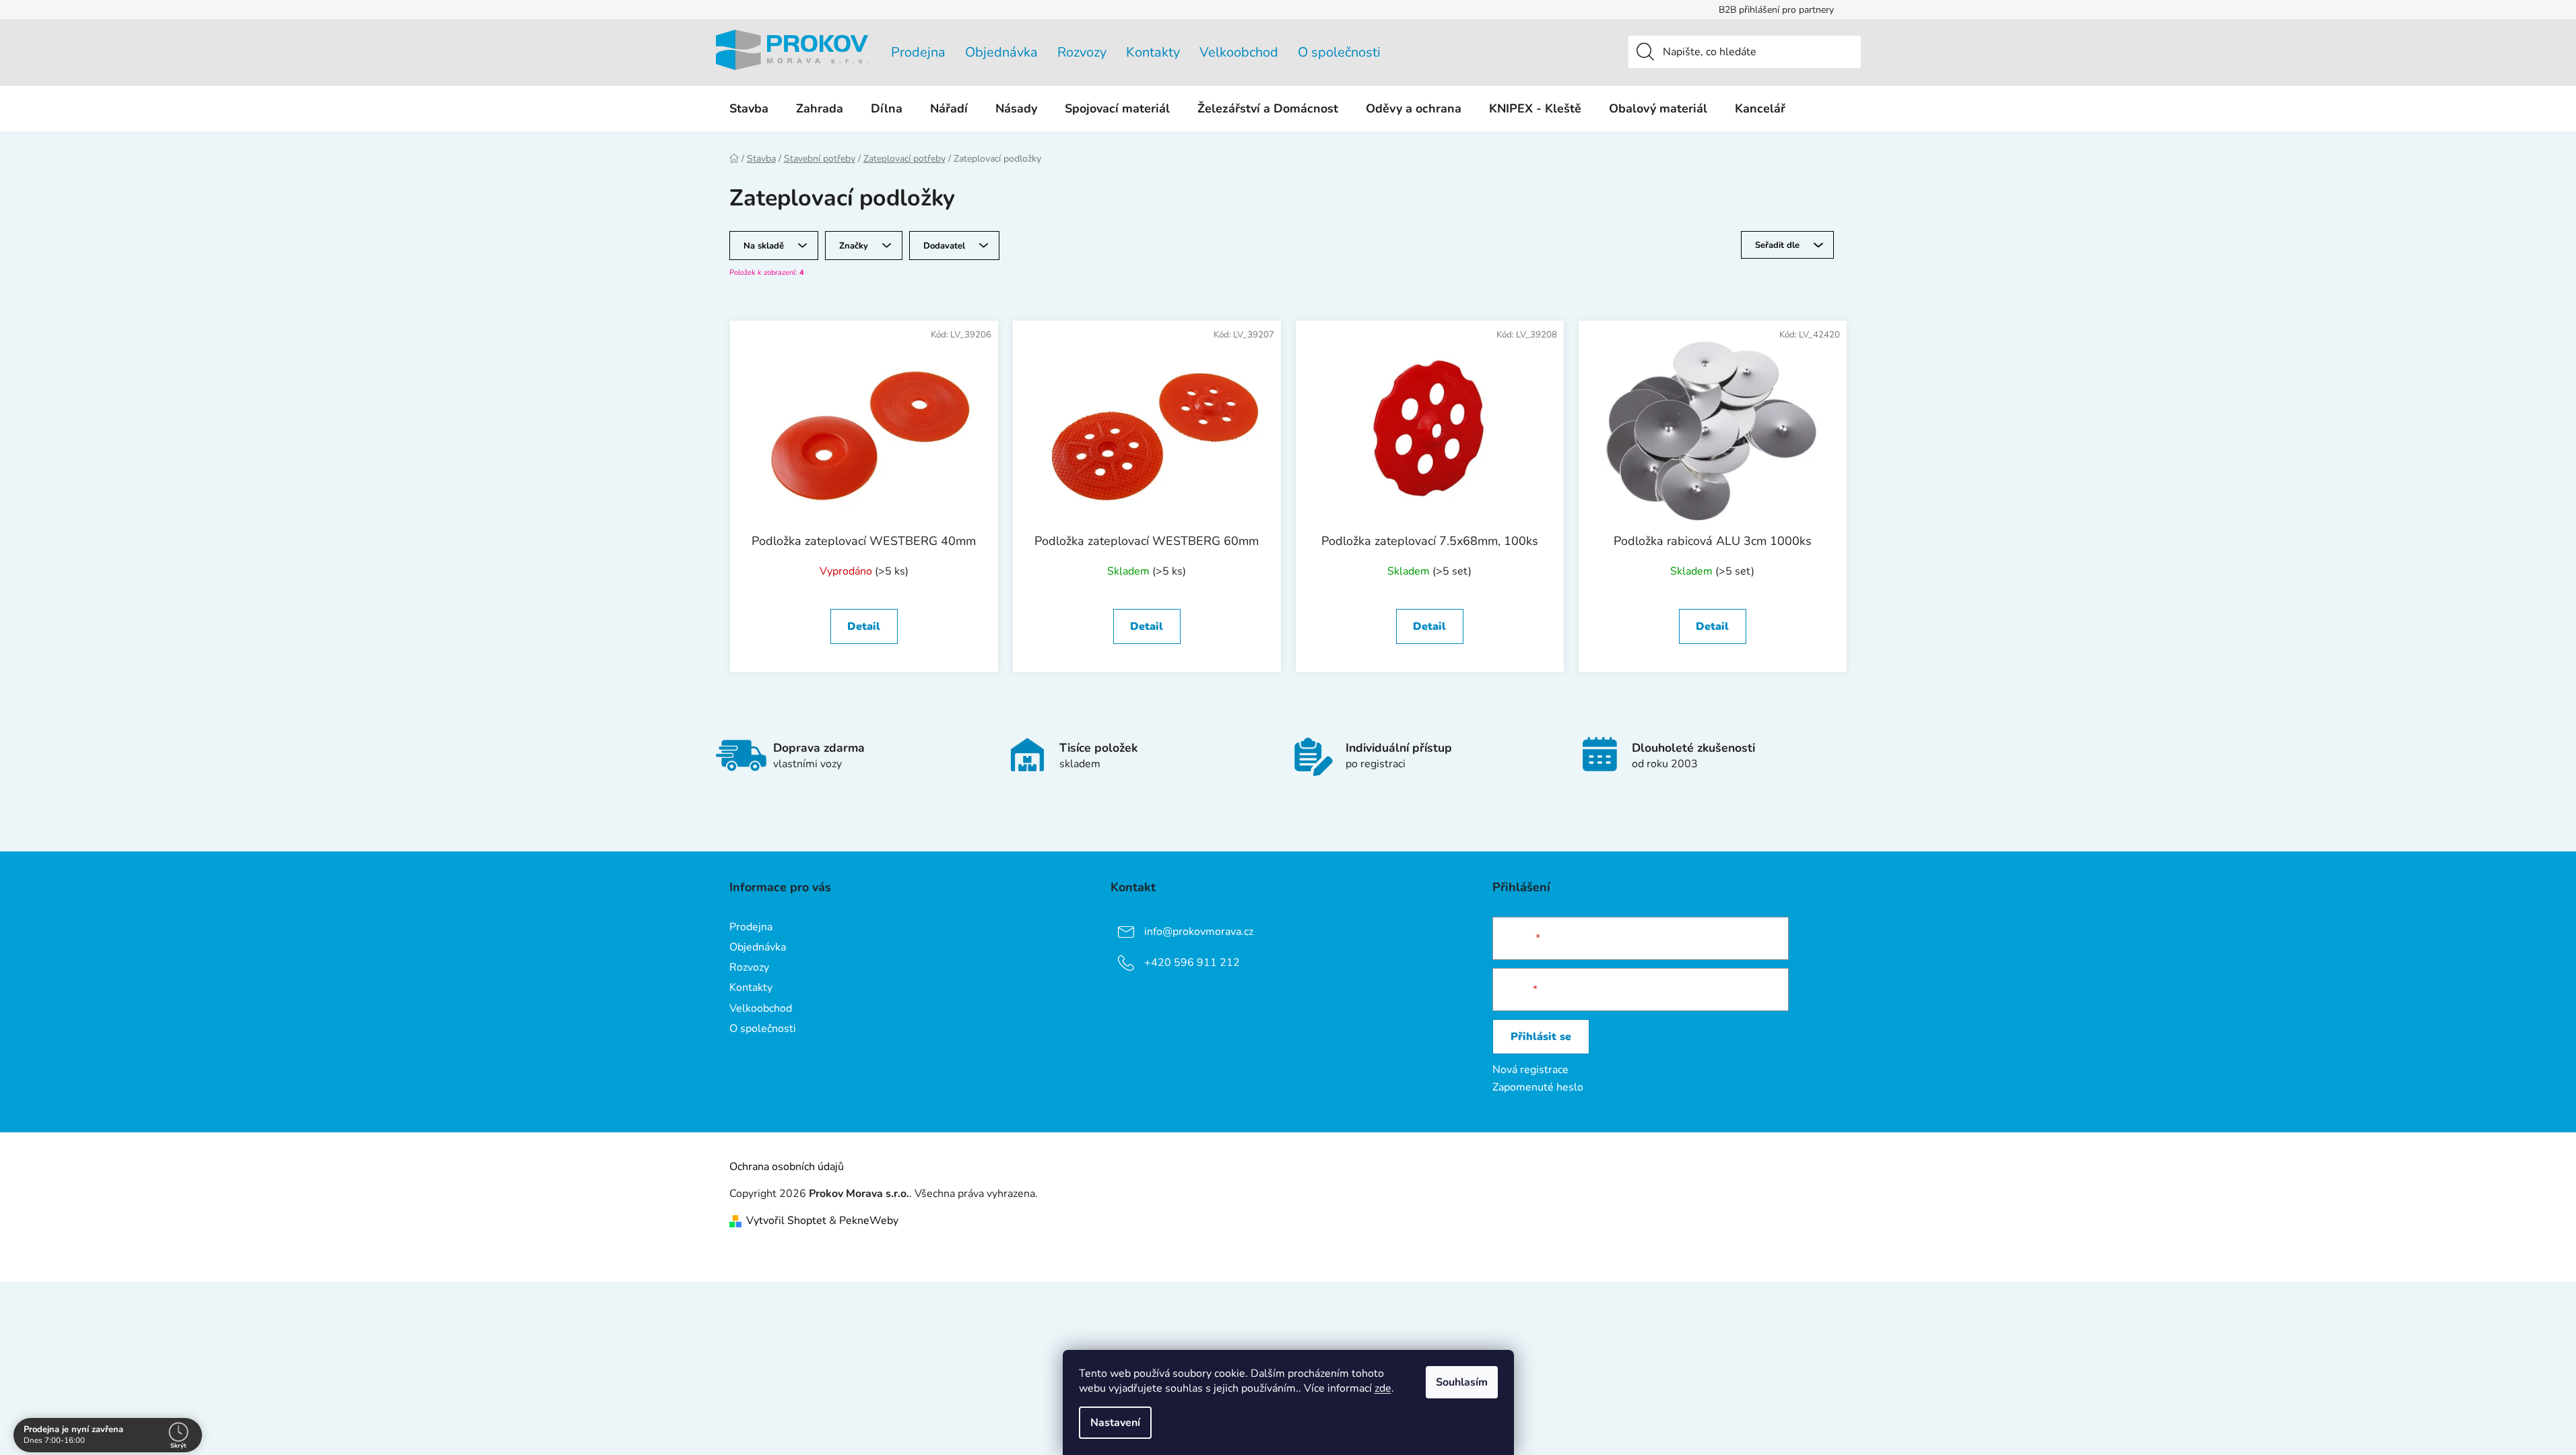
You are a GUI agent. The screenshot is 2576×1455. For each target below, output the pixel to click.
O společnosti (1339, 52)
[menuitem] (749, 108)
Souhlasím (1462, 1382)
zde (1383, 1388)
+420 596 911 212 (1192, 963)
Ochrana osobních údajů (787, 1167)
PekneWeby (869, 1221)
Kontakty (1153, 52)
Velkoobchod (1239, 52)
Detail (864, 626)
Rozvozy (1082, 52)
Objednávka (1001, 52)
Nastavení (1115, 1423)
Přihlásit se (1541, 1037)
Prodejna (918, 52)
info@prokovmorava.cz (1199, 932)
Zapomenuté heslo (1538, 1087)
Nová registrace (1530, 1070)
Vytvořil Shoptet (786, 1221)
